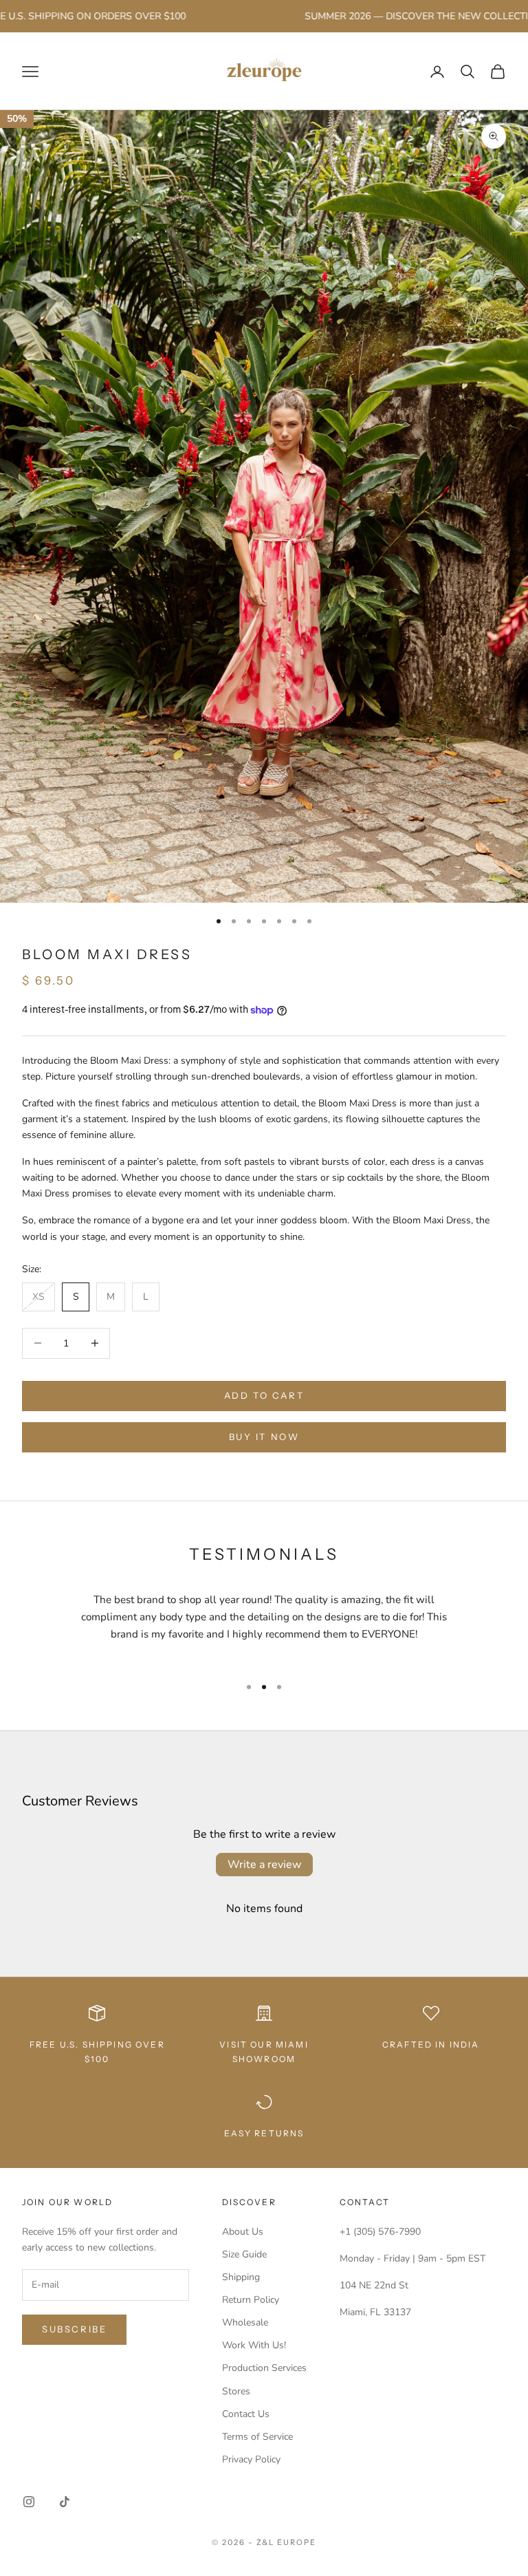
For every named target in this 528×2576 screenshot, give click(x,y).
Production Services (264, 2368)
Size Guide (244, 2254)
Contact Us (246, 2414)
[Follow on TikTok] (65, 2502)
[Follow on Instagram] (29, 2502)
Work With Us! (254, 2345)
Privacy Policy (251, 2459)
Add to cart (264, 1395)
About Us (243, 2232)
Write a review (264, 1865)
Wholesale (245, 2322)
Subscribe (74, 2329)
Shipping (241, 2277)
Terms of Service (257, 2437)
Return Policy (251, 2300)
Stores (236, 2391)
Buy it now (264, 1437)
